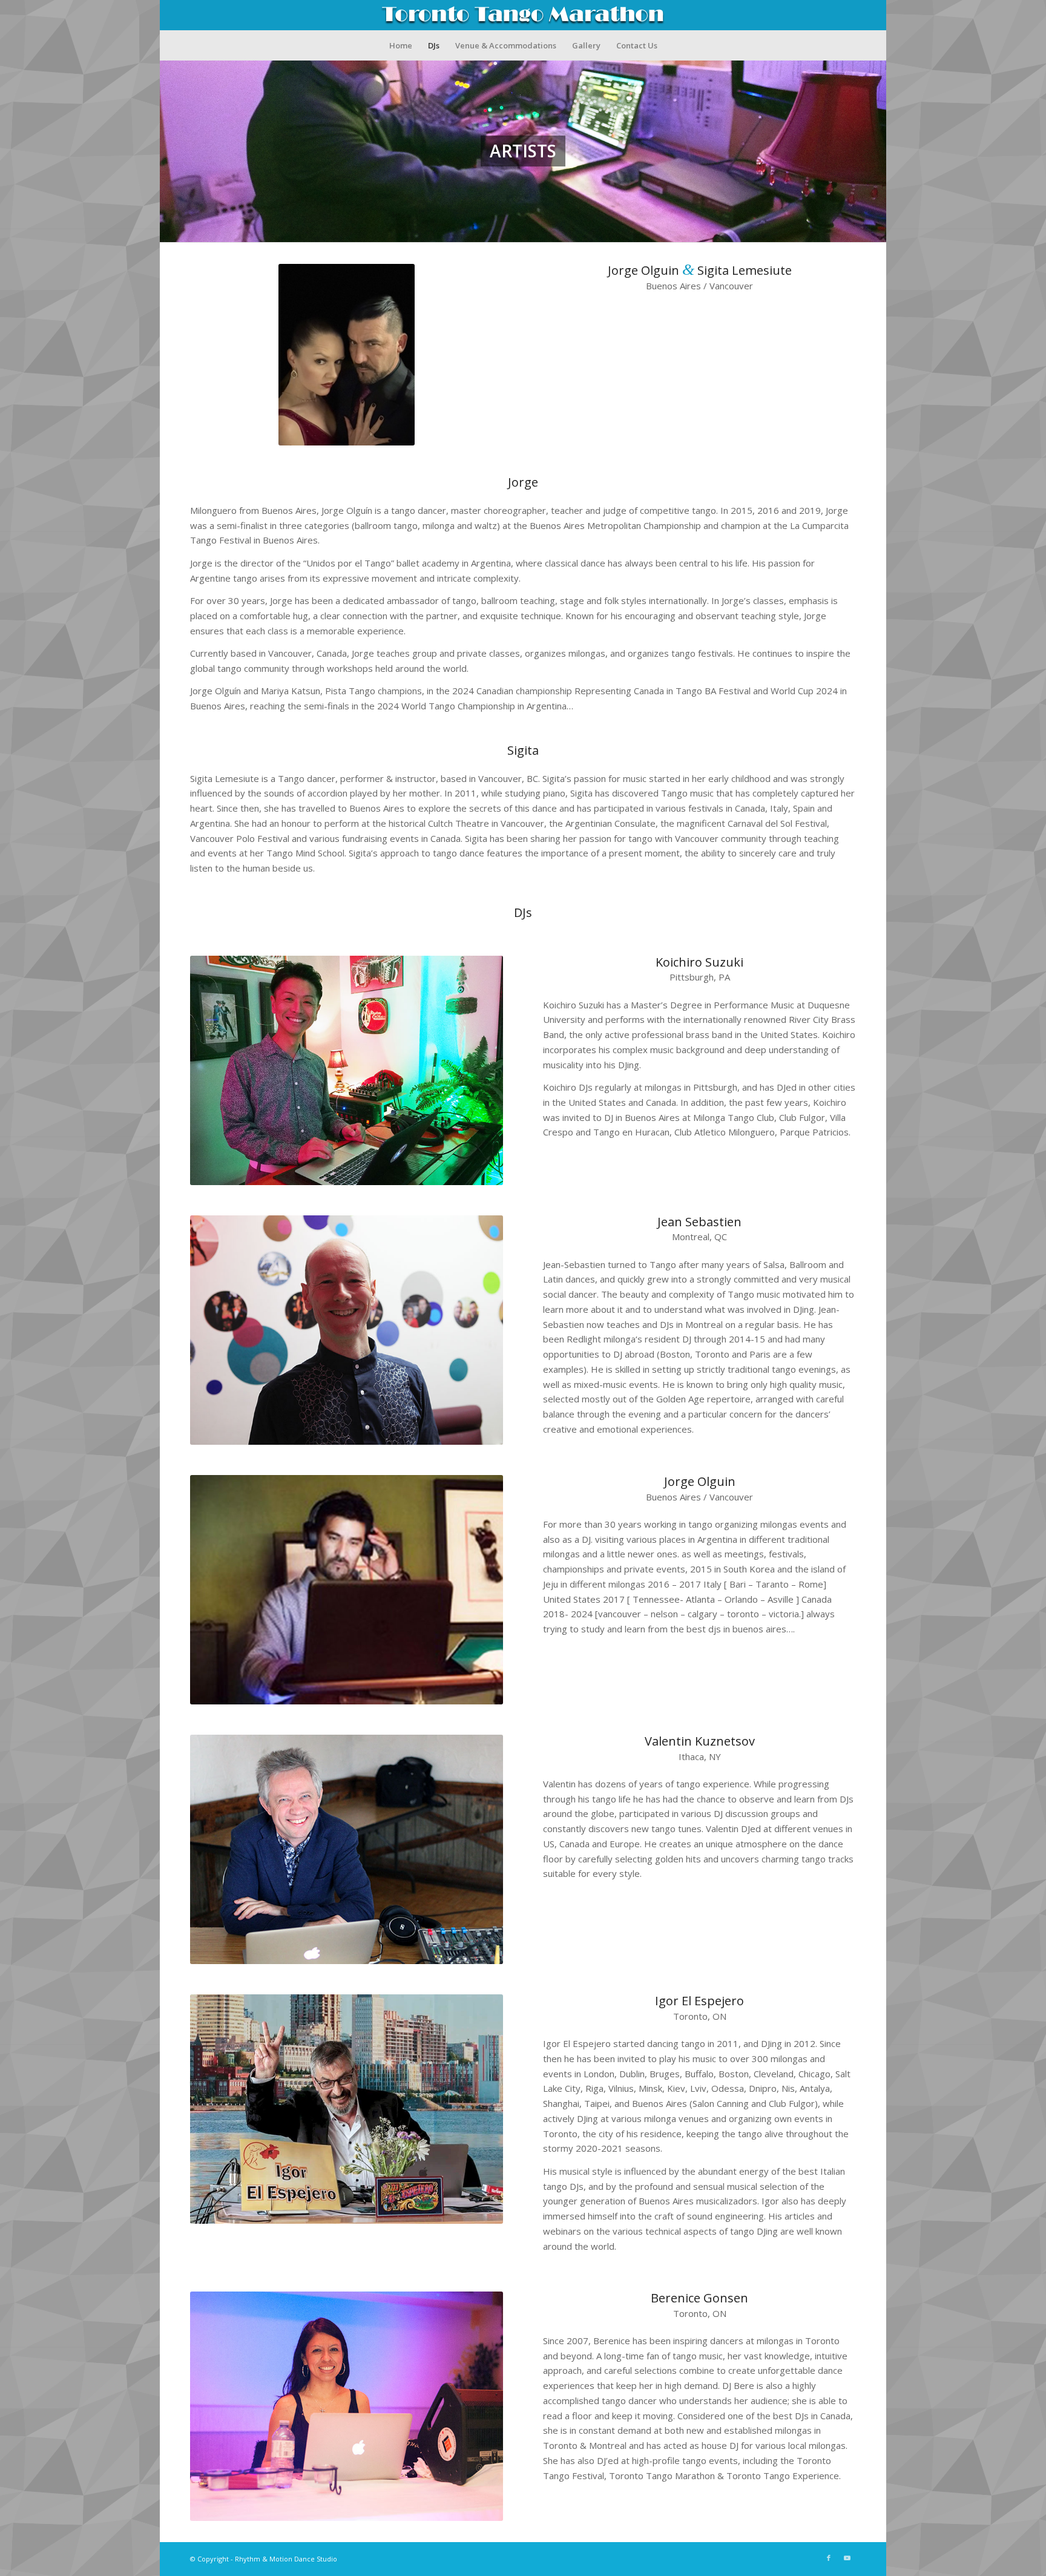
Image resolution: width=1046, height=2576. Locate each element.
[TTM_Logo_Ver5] (523, 15)
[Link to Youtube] (847, 2558)
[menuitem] (401, 45)
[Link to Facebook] (829, 2558)
